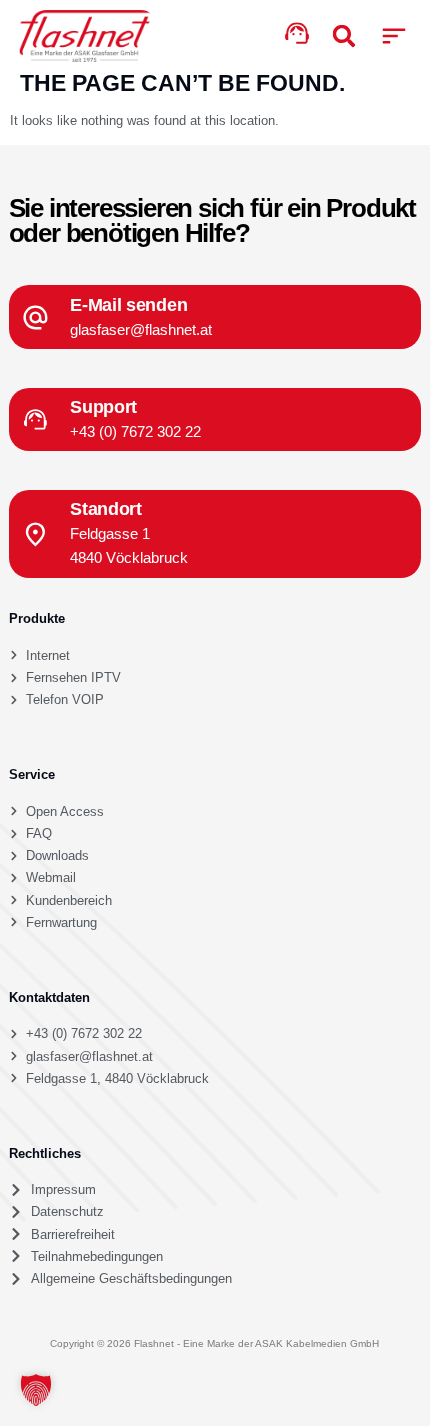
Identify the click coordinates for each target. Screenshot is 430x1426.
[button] (394, 36)
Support (103, 406)
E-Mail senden (128, 304)
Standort (106, 508)
